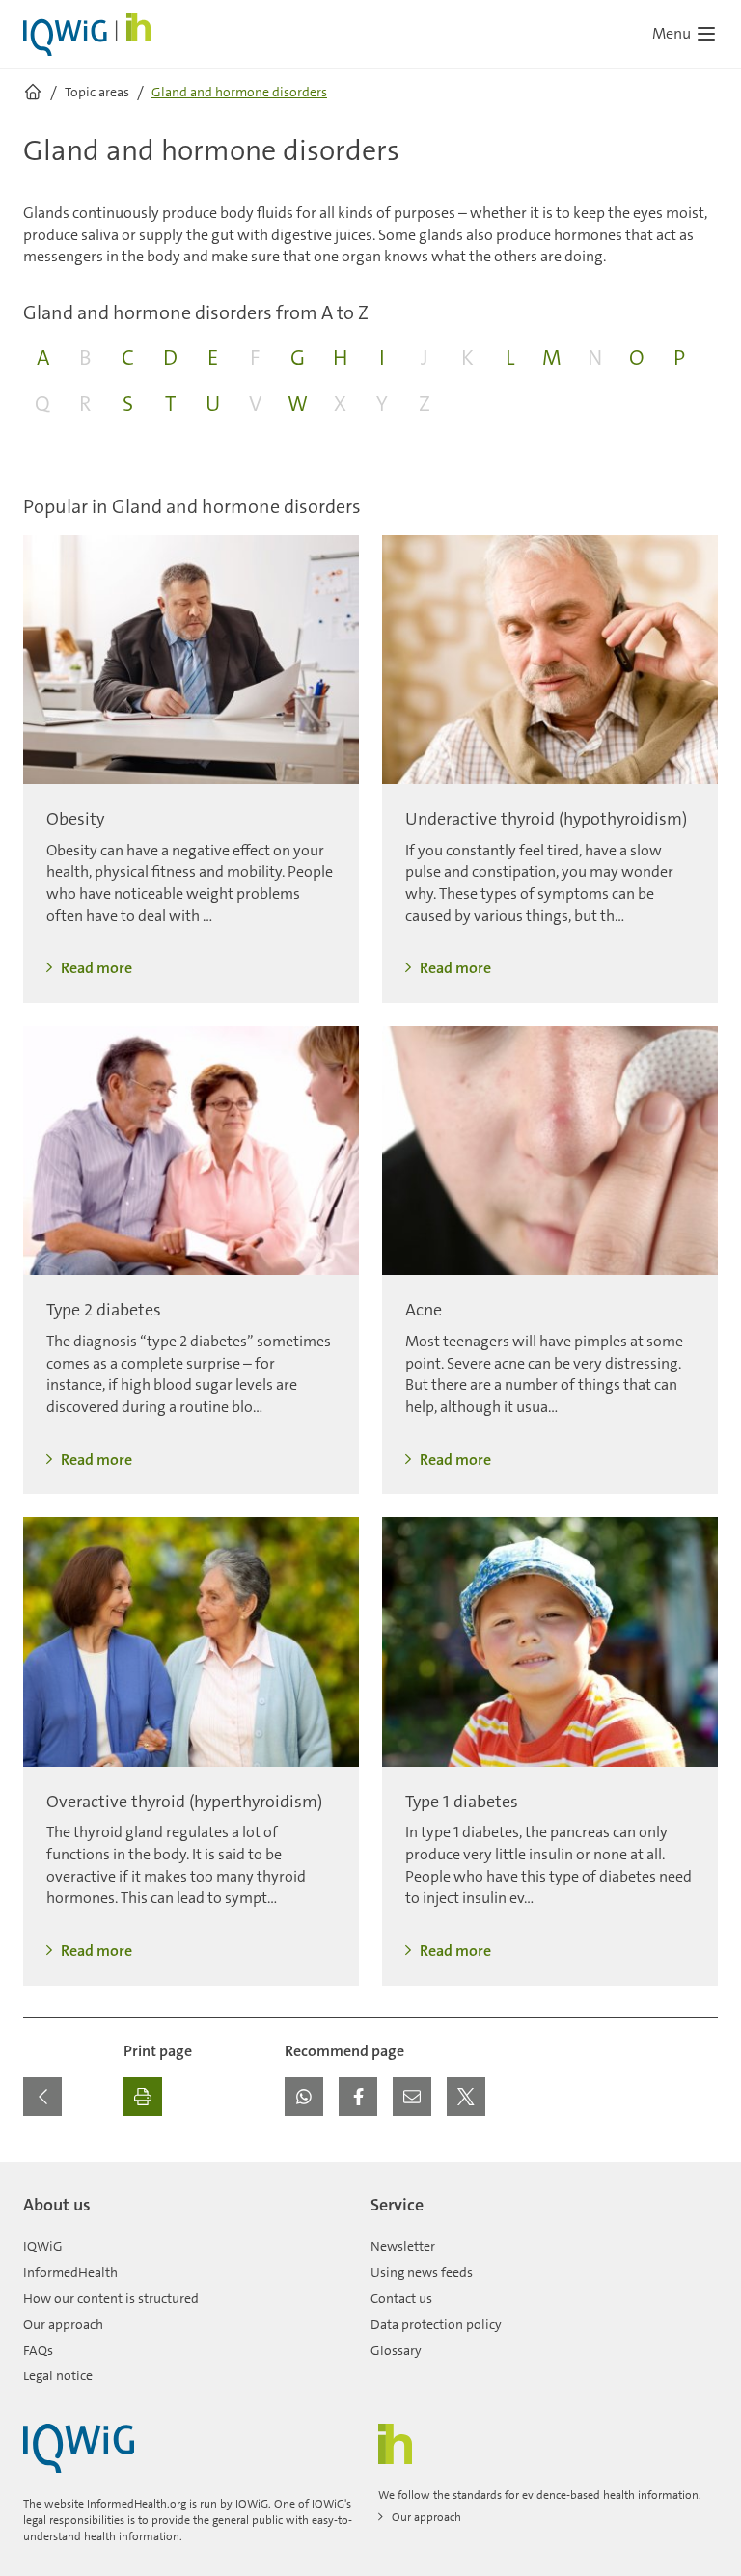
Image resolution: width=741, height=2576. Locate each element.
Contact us (401, 2298)
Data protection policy (436, 2324)
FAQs (38, 2350)
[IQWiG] (79, 2448)
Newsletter (403, 2246)
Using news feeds (422, 2272)
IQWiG (43, 2246)
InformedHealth (70, 2272)
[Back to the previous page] (42, 2097)
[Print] (143, 2097)
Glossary (396, 2350)
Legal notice (58, 2375)
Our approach (63, 2324)
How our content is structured (111, 2298)
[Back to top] (699, 2174)
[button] (304, 2097)
